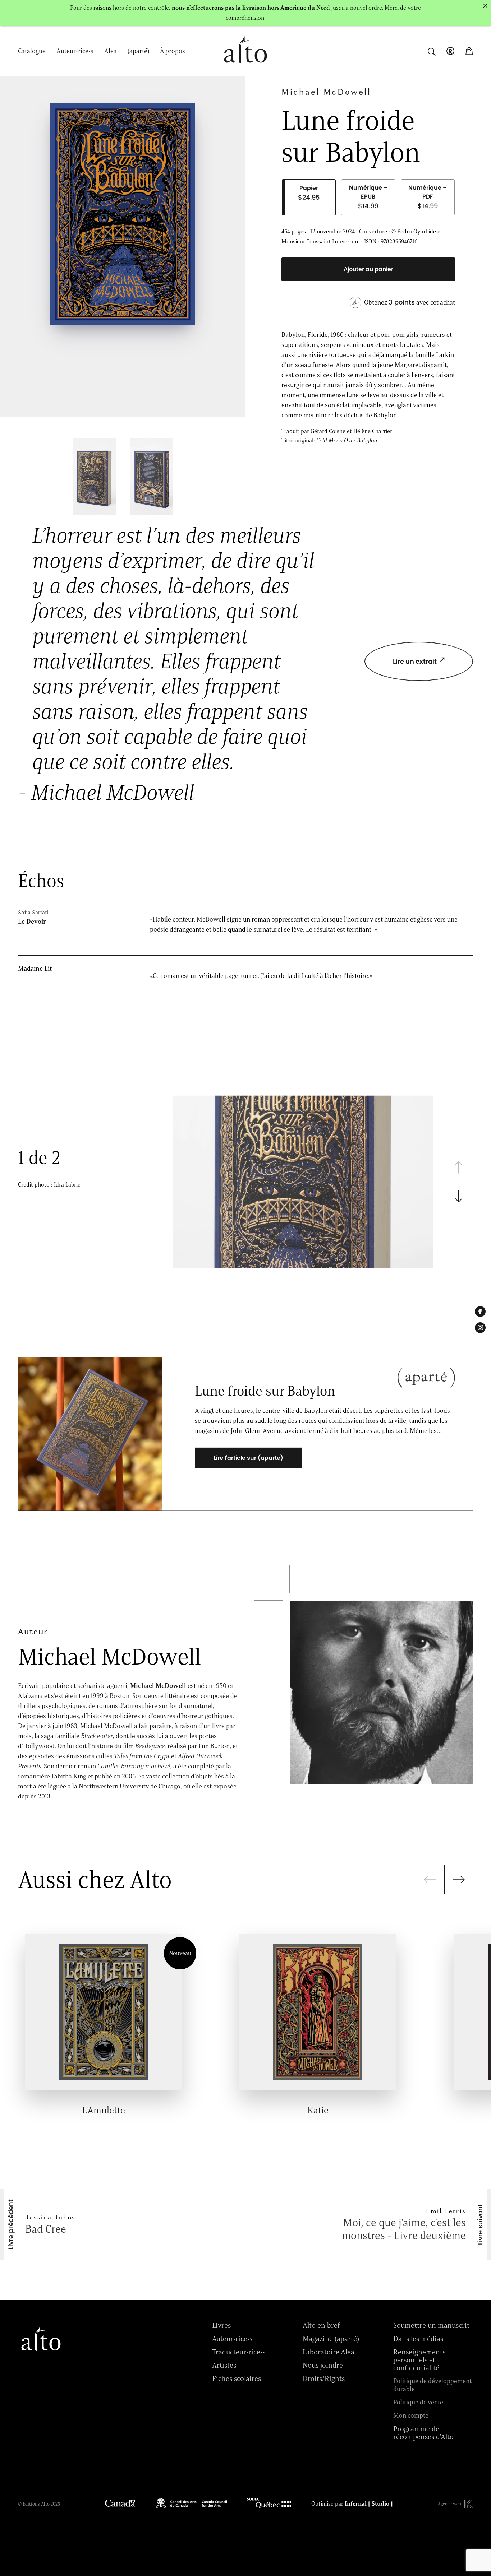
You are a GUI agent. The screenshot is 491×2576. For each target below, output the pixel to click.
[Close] (485, 6)
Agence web (449, 2504)
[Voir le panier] (469, 51)
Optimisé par (352, 2504)
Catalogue (32, 51)
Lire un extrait (415, 661)
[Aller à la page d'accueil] (245, 67)
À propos (173, 51)
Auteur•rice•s (75, 51)
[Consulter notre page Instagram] (480, 1328)
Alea (111, 51)
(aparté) (138, 51)
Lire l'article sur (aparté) (248, 1458)
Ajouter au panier (368, 269)
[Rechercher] (432, 51)
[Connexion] (450, 51)
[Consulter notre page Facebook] (480, 1312)
